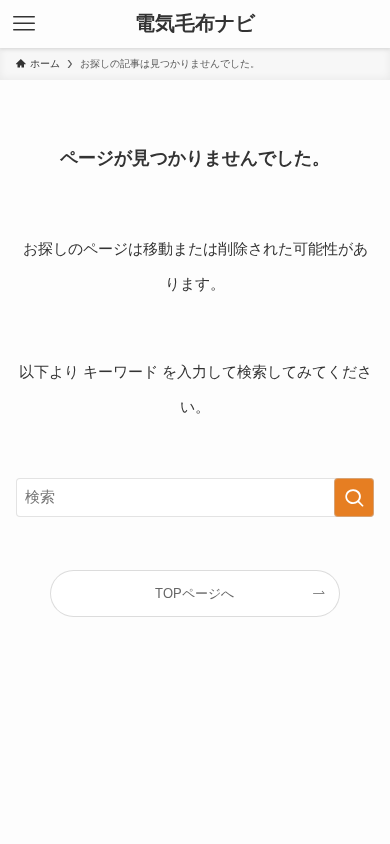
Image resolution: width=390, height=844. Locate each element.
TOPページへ (194, 593)
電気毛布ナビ (195, 24)
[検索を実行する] (354, 498)
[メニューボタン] (24, 24)
